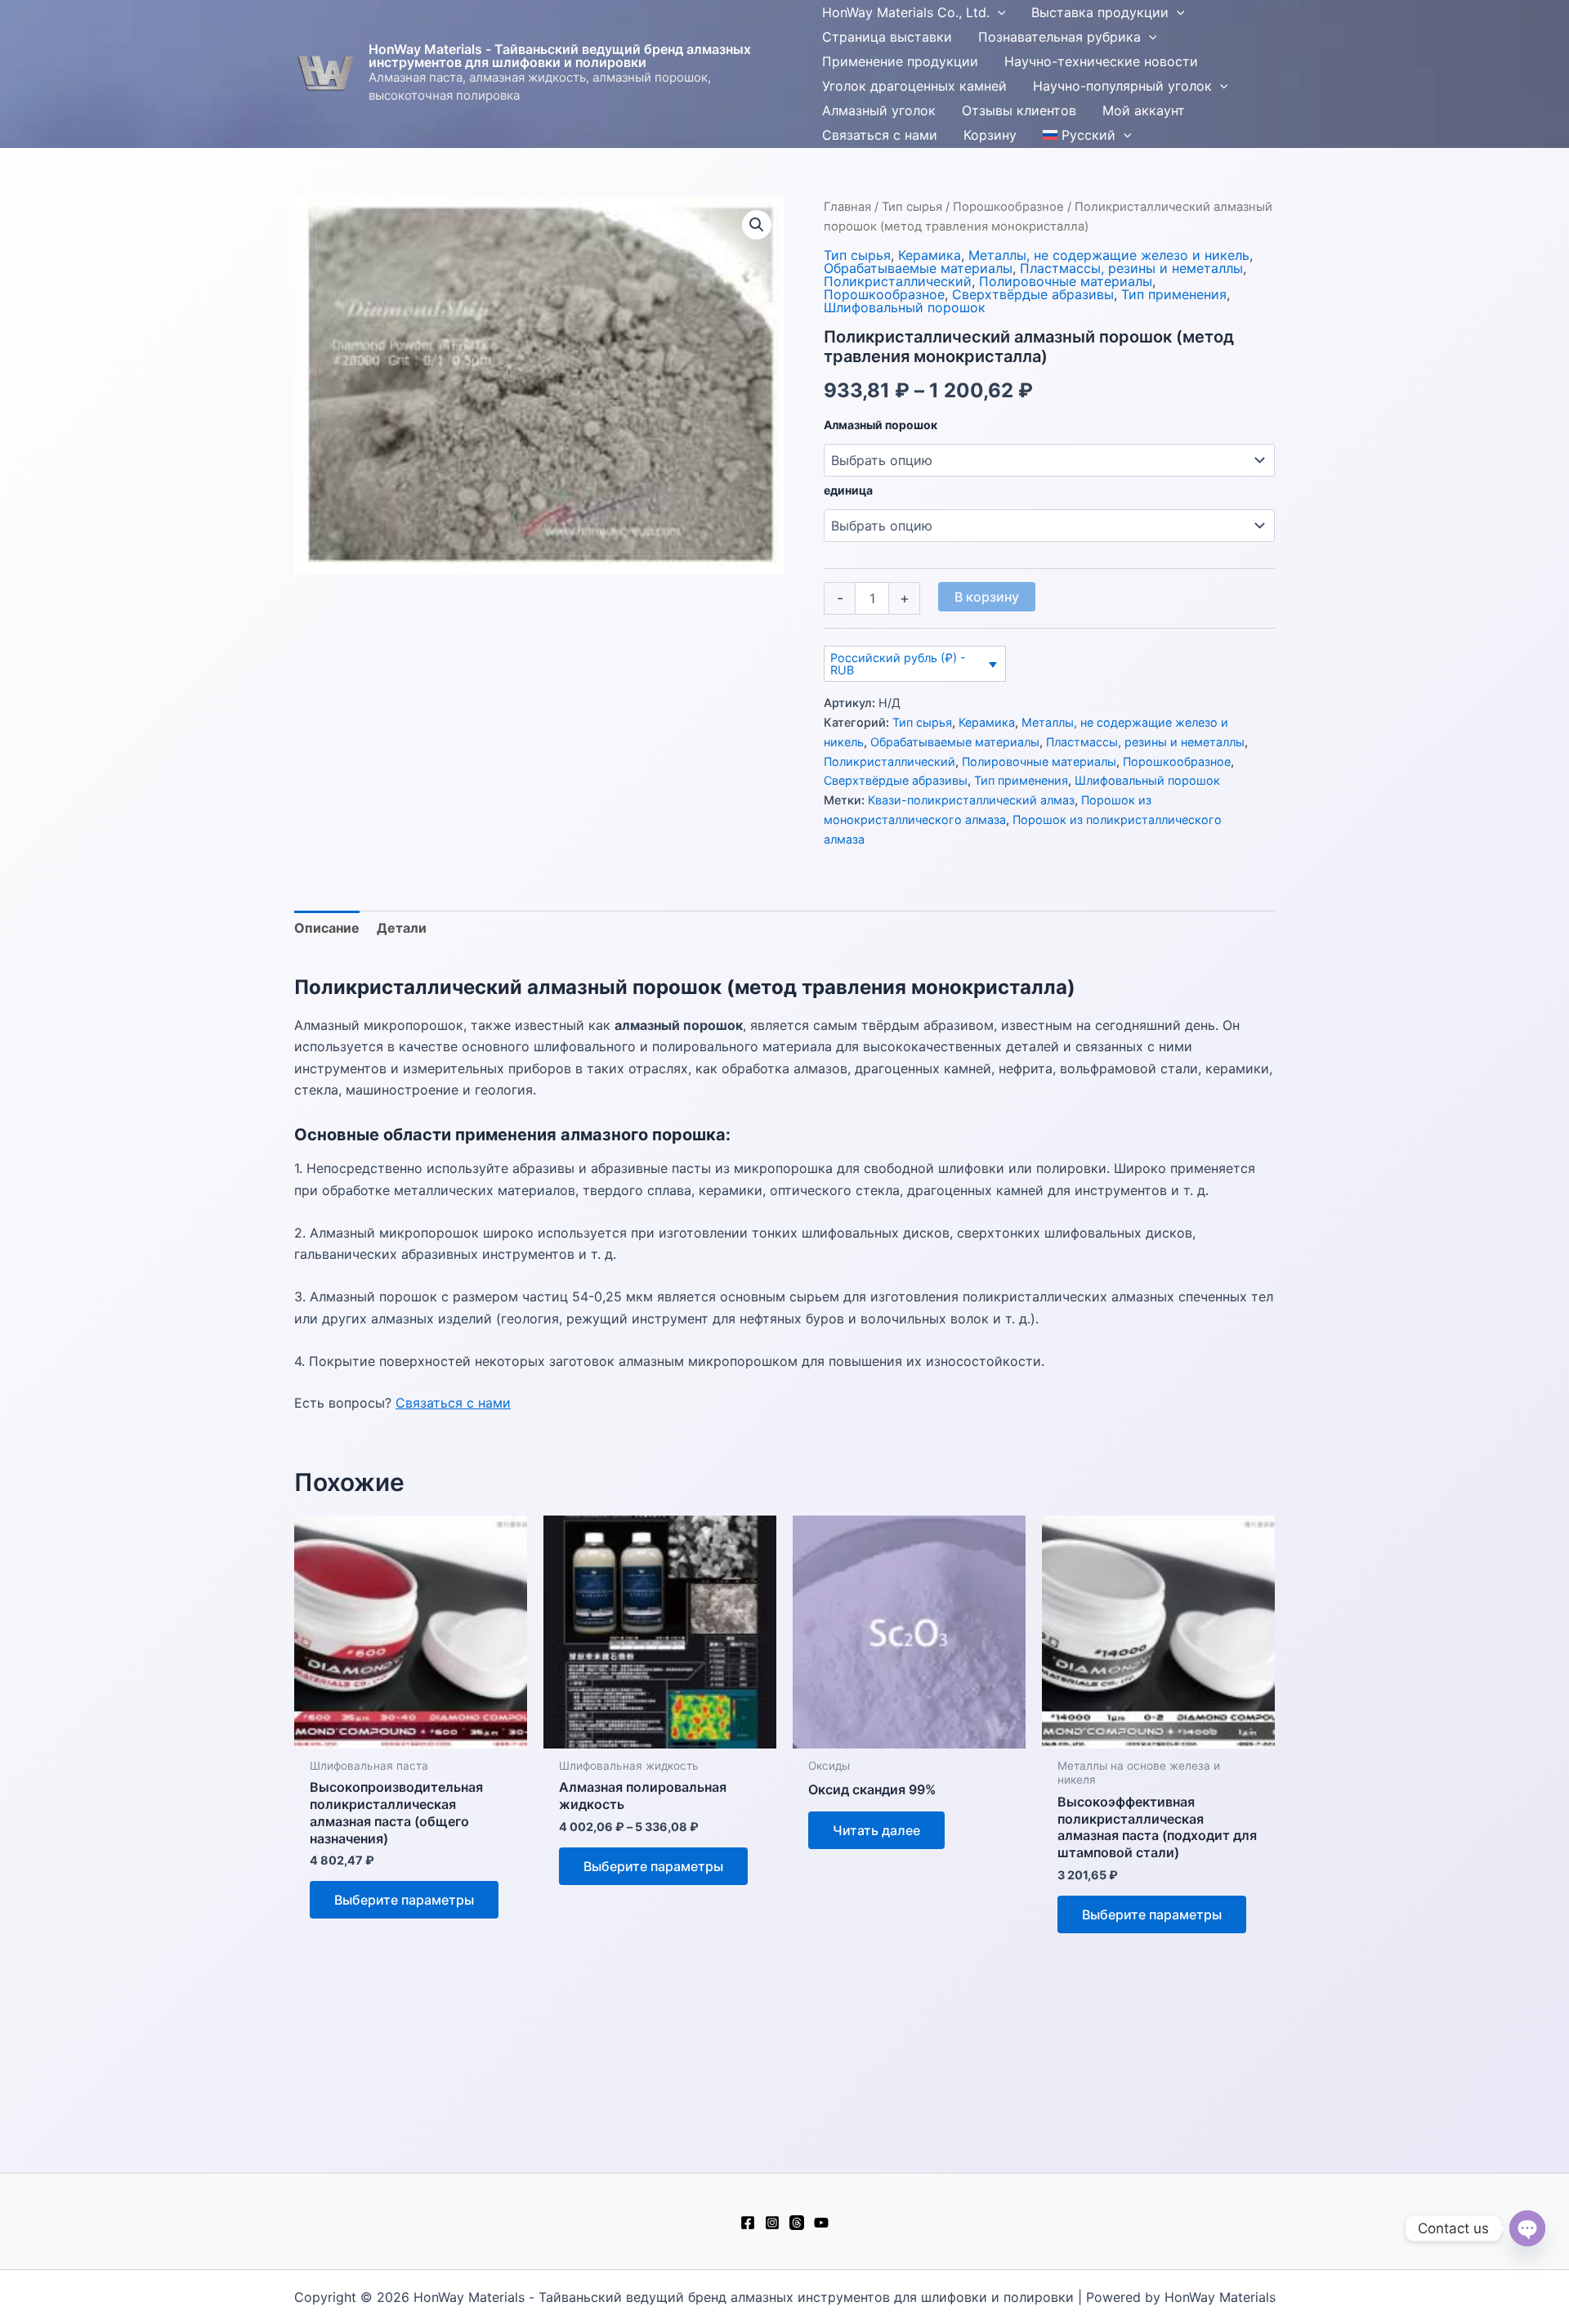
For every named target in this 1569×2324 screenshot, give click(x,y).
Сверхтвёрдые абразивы (1033, 294)
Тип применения (1174, 294)
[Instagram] (772, 2223)
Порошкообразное (1008, 207)
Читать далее (876, 1830)
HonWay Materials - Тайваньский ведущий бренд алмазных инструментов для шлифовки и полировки (560, 56)
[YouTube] (821, 2223)
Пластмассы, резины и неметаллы (1131, 268)
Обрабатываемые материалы (918, 268)
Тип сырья (912, 207)
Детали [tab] (402, 928)
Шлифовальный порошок (905, 307)
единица (848, 490)
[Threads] (797, 2223)
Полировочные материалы (1066, 281)
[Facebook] (748, 2223)
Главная (847, 207)
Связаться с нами (453, 1403)
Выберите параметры (404, 1900)
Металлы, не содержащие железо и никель (1109, 255)
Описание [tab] (327, 928)
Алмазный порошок (881, 425)
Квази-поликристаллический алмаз (971, 800)
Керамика (930, 255)
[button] (998, 12)
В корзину (987, 597)
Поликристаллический (898, 281)
